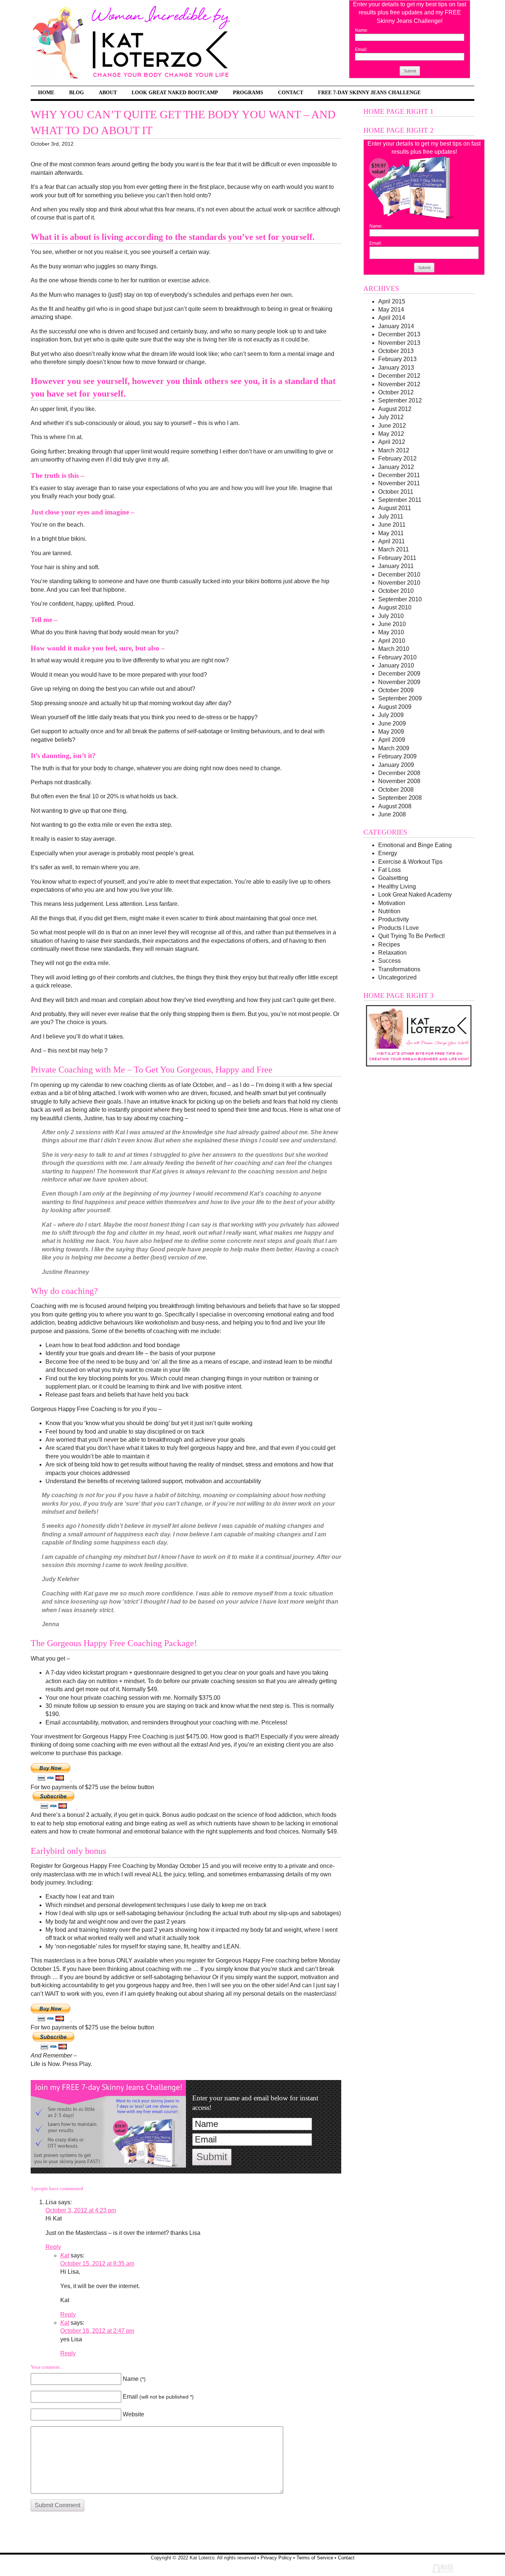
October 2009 (396, 690)
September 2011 (400, 500)
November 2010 (399, 583)
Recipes (389, 944)
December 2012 (399, 376)
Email (158, 2397)
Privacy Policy (276, 2558)
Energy (388, 853)
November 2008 (399, 781)
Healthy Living (397, 886)
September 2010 (400, 599)
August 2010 (395, 607)
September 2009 (400, 698)
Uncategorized (397, 977)
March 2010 (394, 649)
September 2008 (400, 798)
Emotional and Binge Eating (415, 845)
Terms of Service (315, 2558)
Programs (248, 92)
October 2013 (396, 351)
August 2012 (395, 409)
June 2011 (392, 525)
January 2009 (396, 765)
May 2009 (391, 732)
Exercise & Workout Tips (410, 862)
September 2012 (400, 400)
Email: (361, 50)
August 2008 (395, 806)
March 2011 (394, 549)
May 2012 (391, 434)
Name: (362, 30)
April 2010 (392, 641)
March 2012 (394, 450)
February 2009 (397, 756)
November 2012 (399, 384)
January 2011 (396, 566)
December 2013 (399, 334)
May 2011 (391, 533)
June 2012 (392, 426)
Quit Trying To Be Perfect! (411, 936)
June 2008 (392, 814)
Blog (77, 92)
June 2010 (392, 624)
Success (389, 961)
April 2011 (392, 541)
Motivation (392, 903)
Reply (53, 2247)
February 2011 (397, 558)
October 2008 (396, 790)
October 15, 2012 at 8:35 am (97, 2264)
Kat (65, 2255)
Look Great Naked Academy (415, 895)
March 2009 (394, 748)
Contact (291, 92)
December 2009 (399, 674)
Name (134, 2379)
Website (133, 2414)
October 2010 (396, 591)
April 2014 (392, 318)
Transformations (399, 969)
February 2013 (397, 359)
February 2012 (397, 458)
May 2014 (391, 310)
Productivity (394, 919)
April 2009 (392, 740)
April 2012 (392, 442)
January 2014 (396, 326)
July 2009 (391, 715)
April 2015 (392, 301)
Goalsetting (393, 878)
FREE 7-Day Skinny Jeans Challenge (369, 92)
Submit (410, 71)
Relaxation (392, 953)
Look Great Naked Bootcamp (175, 92)
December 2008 (399, 773)
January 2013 (396, 368)
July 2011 (391, 516)
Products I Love (399, 928)
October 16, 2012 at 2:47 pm (97, 2331)
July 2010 (391, 616)
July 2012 (391, 417)
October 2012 (396, 392)
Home (46, 92)
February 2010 (397, 657)
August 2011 (395, 508)
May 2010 (391, 632)
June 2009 (392, 723)
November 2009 (399, 682)
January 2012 (396, 467)
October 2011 (396, 492)
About (108, 92)
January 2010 (396, 665)
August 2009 (395, 707)
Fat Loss (389, 870)
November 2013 (399, 343)
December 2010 (399, 575)
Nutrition (389, 911)
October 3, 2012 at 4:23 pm (81, 2210)
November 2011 (399, 483)
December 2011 (399, 475)
